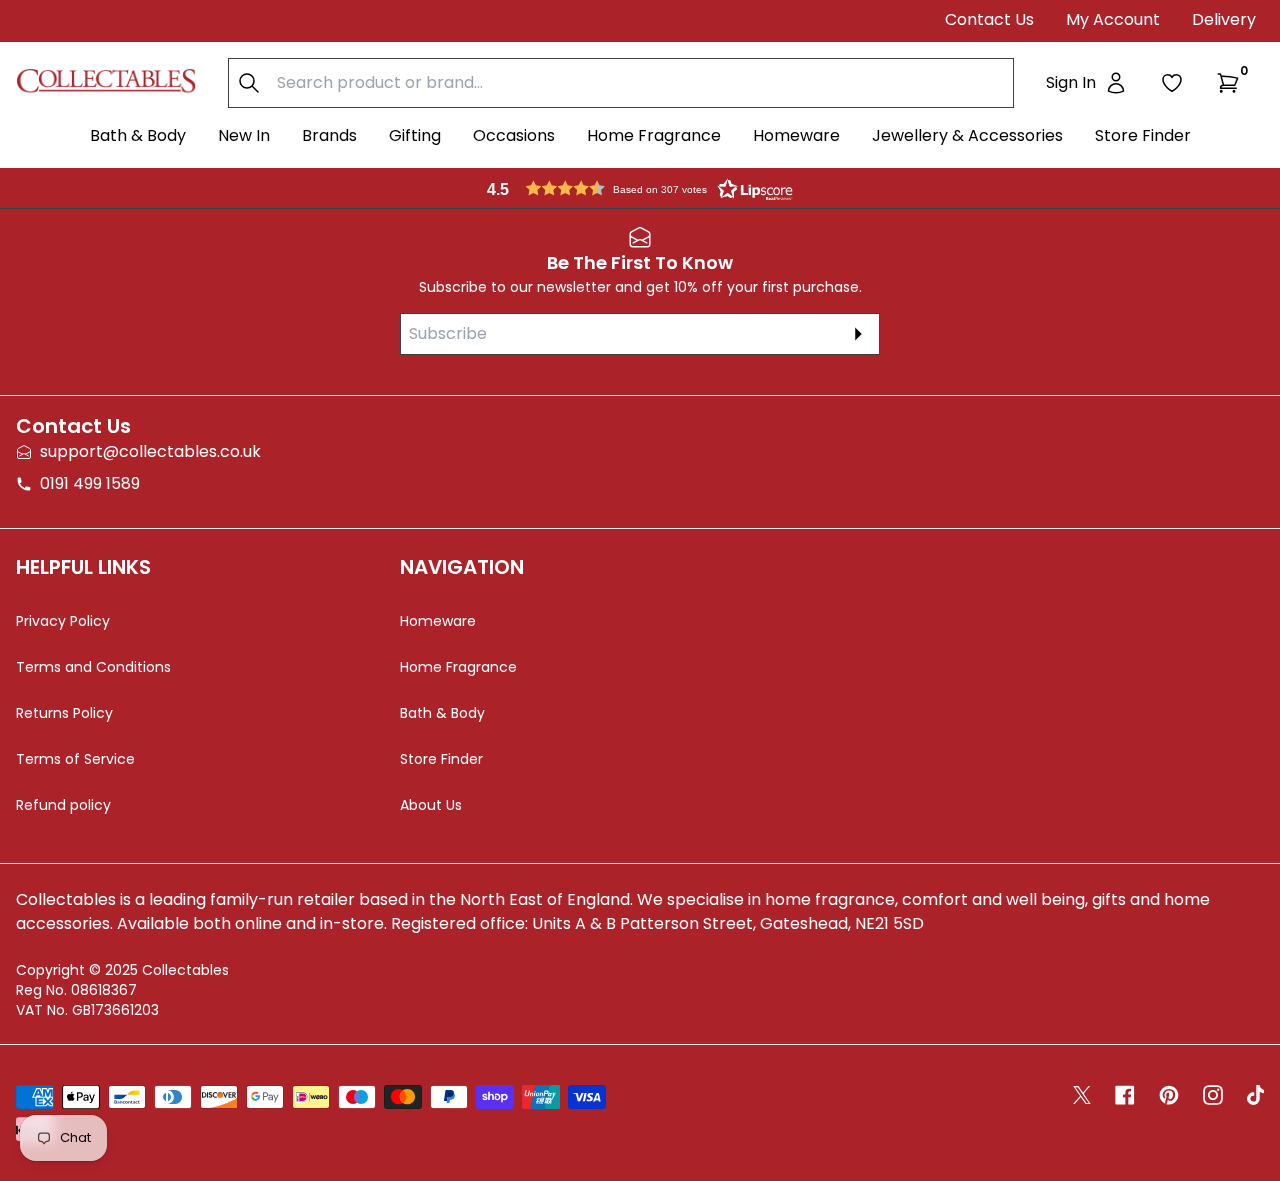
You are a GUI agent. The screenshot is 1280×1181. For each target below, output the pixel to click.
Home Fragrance (654, 135)
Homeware (796, 135)
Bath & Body (138, 135)
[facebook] (1125, 1095)
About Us (431, 805)
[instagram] (1213, 1095)
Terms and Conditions (93, 667)
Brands (329, 135)
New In (244, 135)
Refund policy (63, 805)
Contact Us (989, 19)
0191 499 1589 (90, 483)
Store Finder (1143, 135)
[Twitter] (1082, 1095)
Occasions (514, 135)
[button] (1232, 83)
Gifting (415, 135)
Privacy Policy (63, 621)
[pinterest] (1169, 1095)
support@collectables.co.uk (150, 451)
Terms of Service (75, 759)
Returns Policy (64, 713)
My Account (1113, 19)
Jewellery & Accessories (967, 135)
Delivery (1224, 19)
